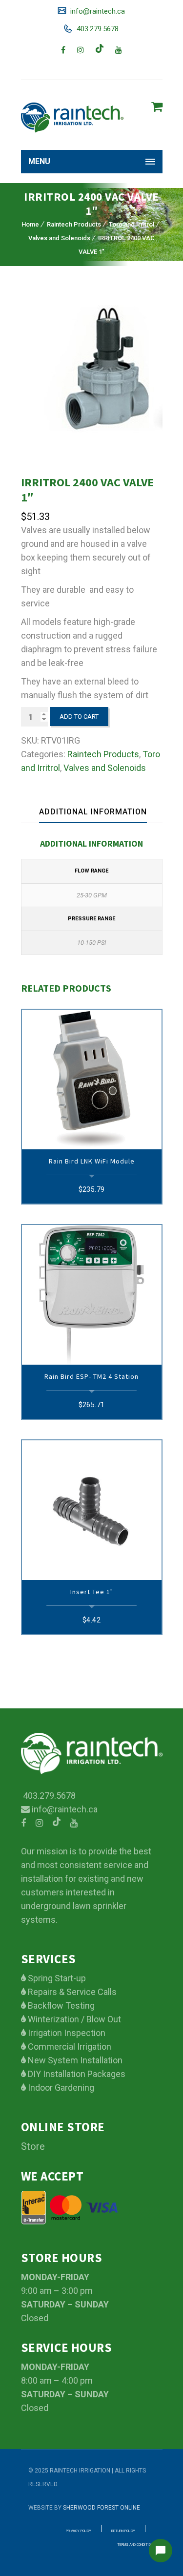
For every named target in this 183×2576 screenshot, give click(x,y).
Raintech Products (74, 224)
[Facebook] (63, 50)
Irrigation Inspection (66, 2033)
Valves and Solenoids (59, 238)
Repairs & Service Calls (71, 1992)
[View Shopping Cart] (157, 107)
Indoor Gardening (60, 2088)
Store (33, 2146)
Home (30, 224)
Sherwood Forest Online (102, 2508)
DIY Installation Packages (76, 2074)
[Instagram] (81, 50)
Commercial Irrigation (69, 2046)
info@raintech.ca (97, 11)
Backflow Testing (60, 2005)
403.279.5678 (97, 29)
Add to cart (79, 717)
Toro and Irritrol (132, 224)
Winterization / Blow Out (73, 2019)
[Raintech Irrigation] (72, 117)
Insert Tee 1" (92, 1592)
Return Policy (123, 2531)
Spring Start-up (56, 1978)
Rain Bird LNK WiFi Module (92, 1161)
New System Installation (74, 2060)
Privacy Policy (79, 2531)
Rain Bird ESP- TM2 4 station (91, 1376)
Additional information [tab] (93, 812)
